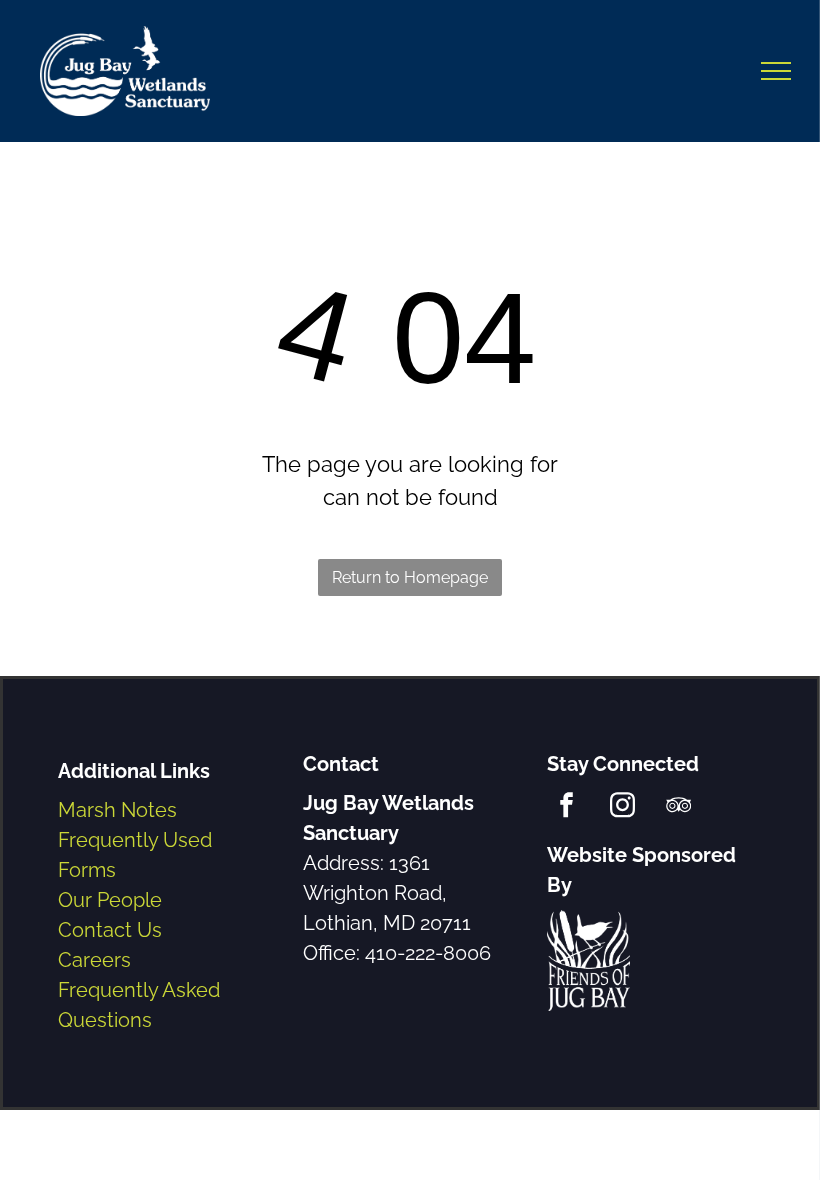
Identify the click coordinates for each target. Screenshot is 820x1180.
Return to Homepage (410, 577)
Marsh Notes (117, 810)
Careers (94, 960)
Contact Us (110, 930)
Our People (110, 900)
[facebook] (566, 808)
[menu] (776, 71)
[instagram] (622, 808)
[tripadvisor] (678, 808)
